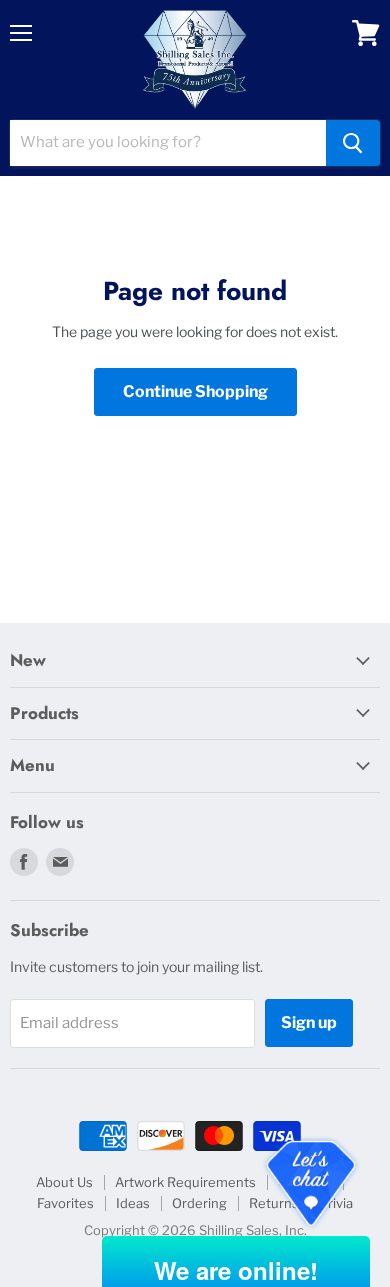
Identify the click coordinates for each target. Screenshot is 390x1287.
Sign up (309, 1022)
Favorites (65, 1203)
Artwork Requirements (185, 1182)
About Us (64, 1182)
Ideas (133, 1203)
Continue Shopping (195, 391)
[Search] (353, 143)
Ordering (199, 1203)
